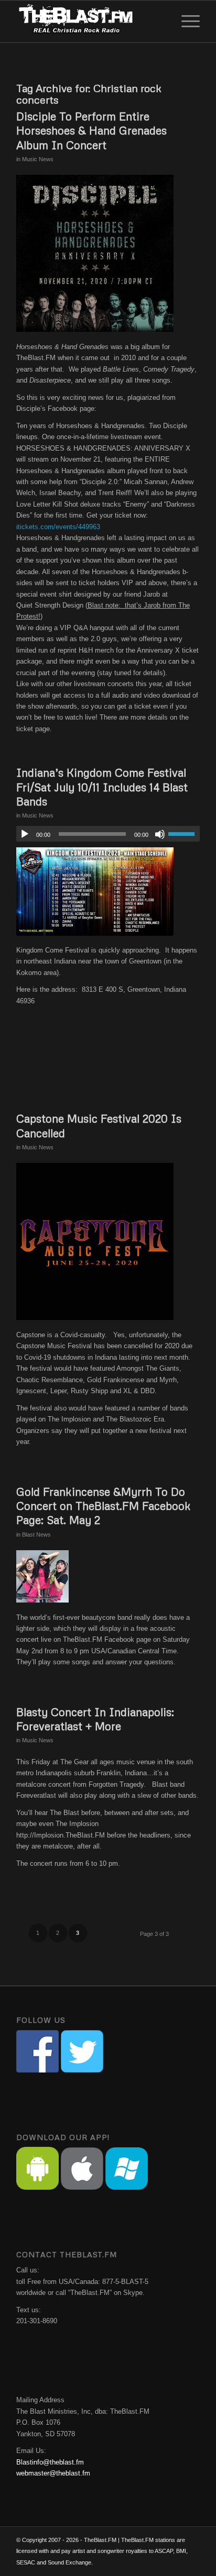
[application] (108, 834)
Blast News (36, 1535)
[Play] (25, 834)
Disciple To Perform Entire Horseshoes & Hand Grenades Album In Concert (91, 131)
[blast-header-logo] (90, 21)
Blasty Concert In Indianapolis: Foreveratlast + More (95, 1719)
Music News (38, 159)
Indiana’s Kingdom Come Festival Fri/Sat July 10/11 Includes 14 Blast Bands (102, 787)
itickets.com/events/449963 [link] (58, 527)
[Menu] (185, 21)
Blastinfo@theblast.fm (50, 2462)
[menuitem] (185, 21)
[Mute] (160, 834)
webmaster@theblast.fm (53, 2473)
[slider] (184, 834)
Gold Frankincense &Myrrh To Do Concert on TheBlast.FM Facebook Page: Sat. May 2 (104, 1506)
